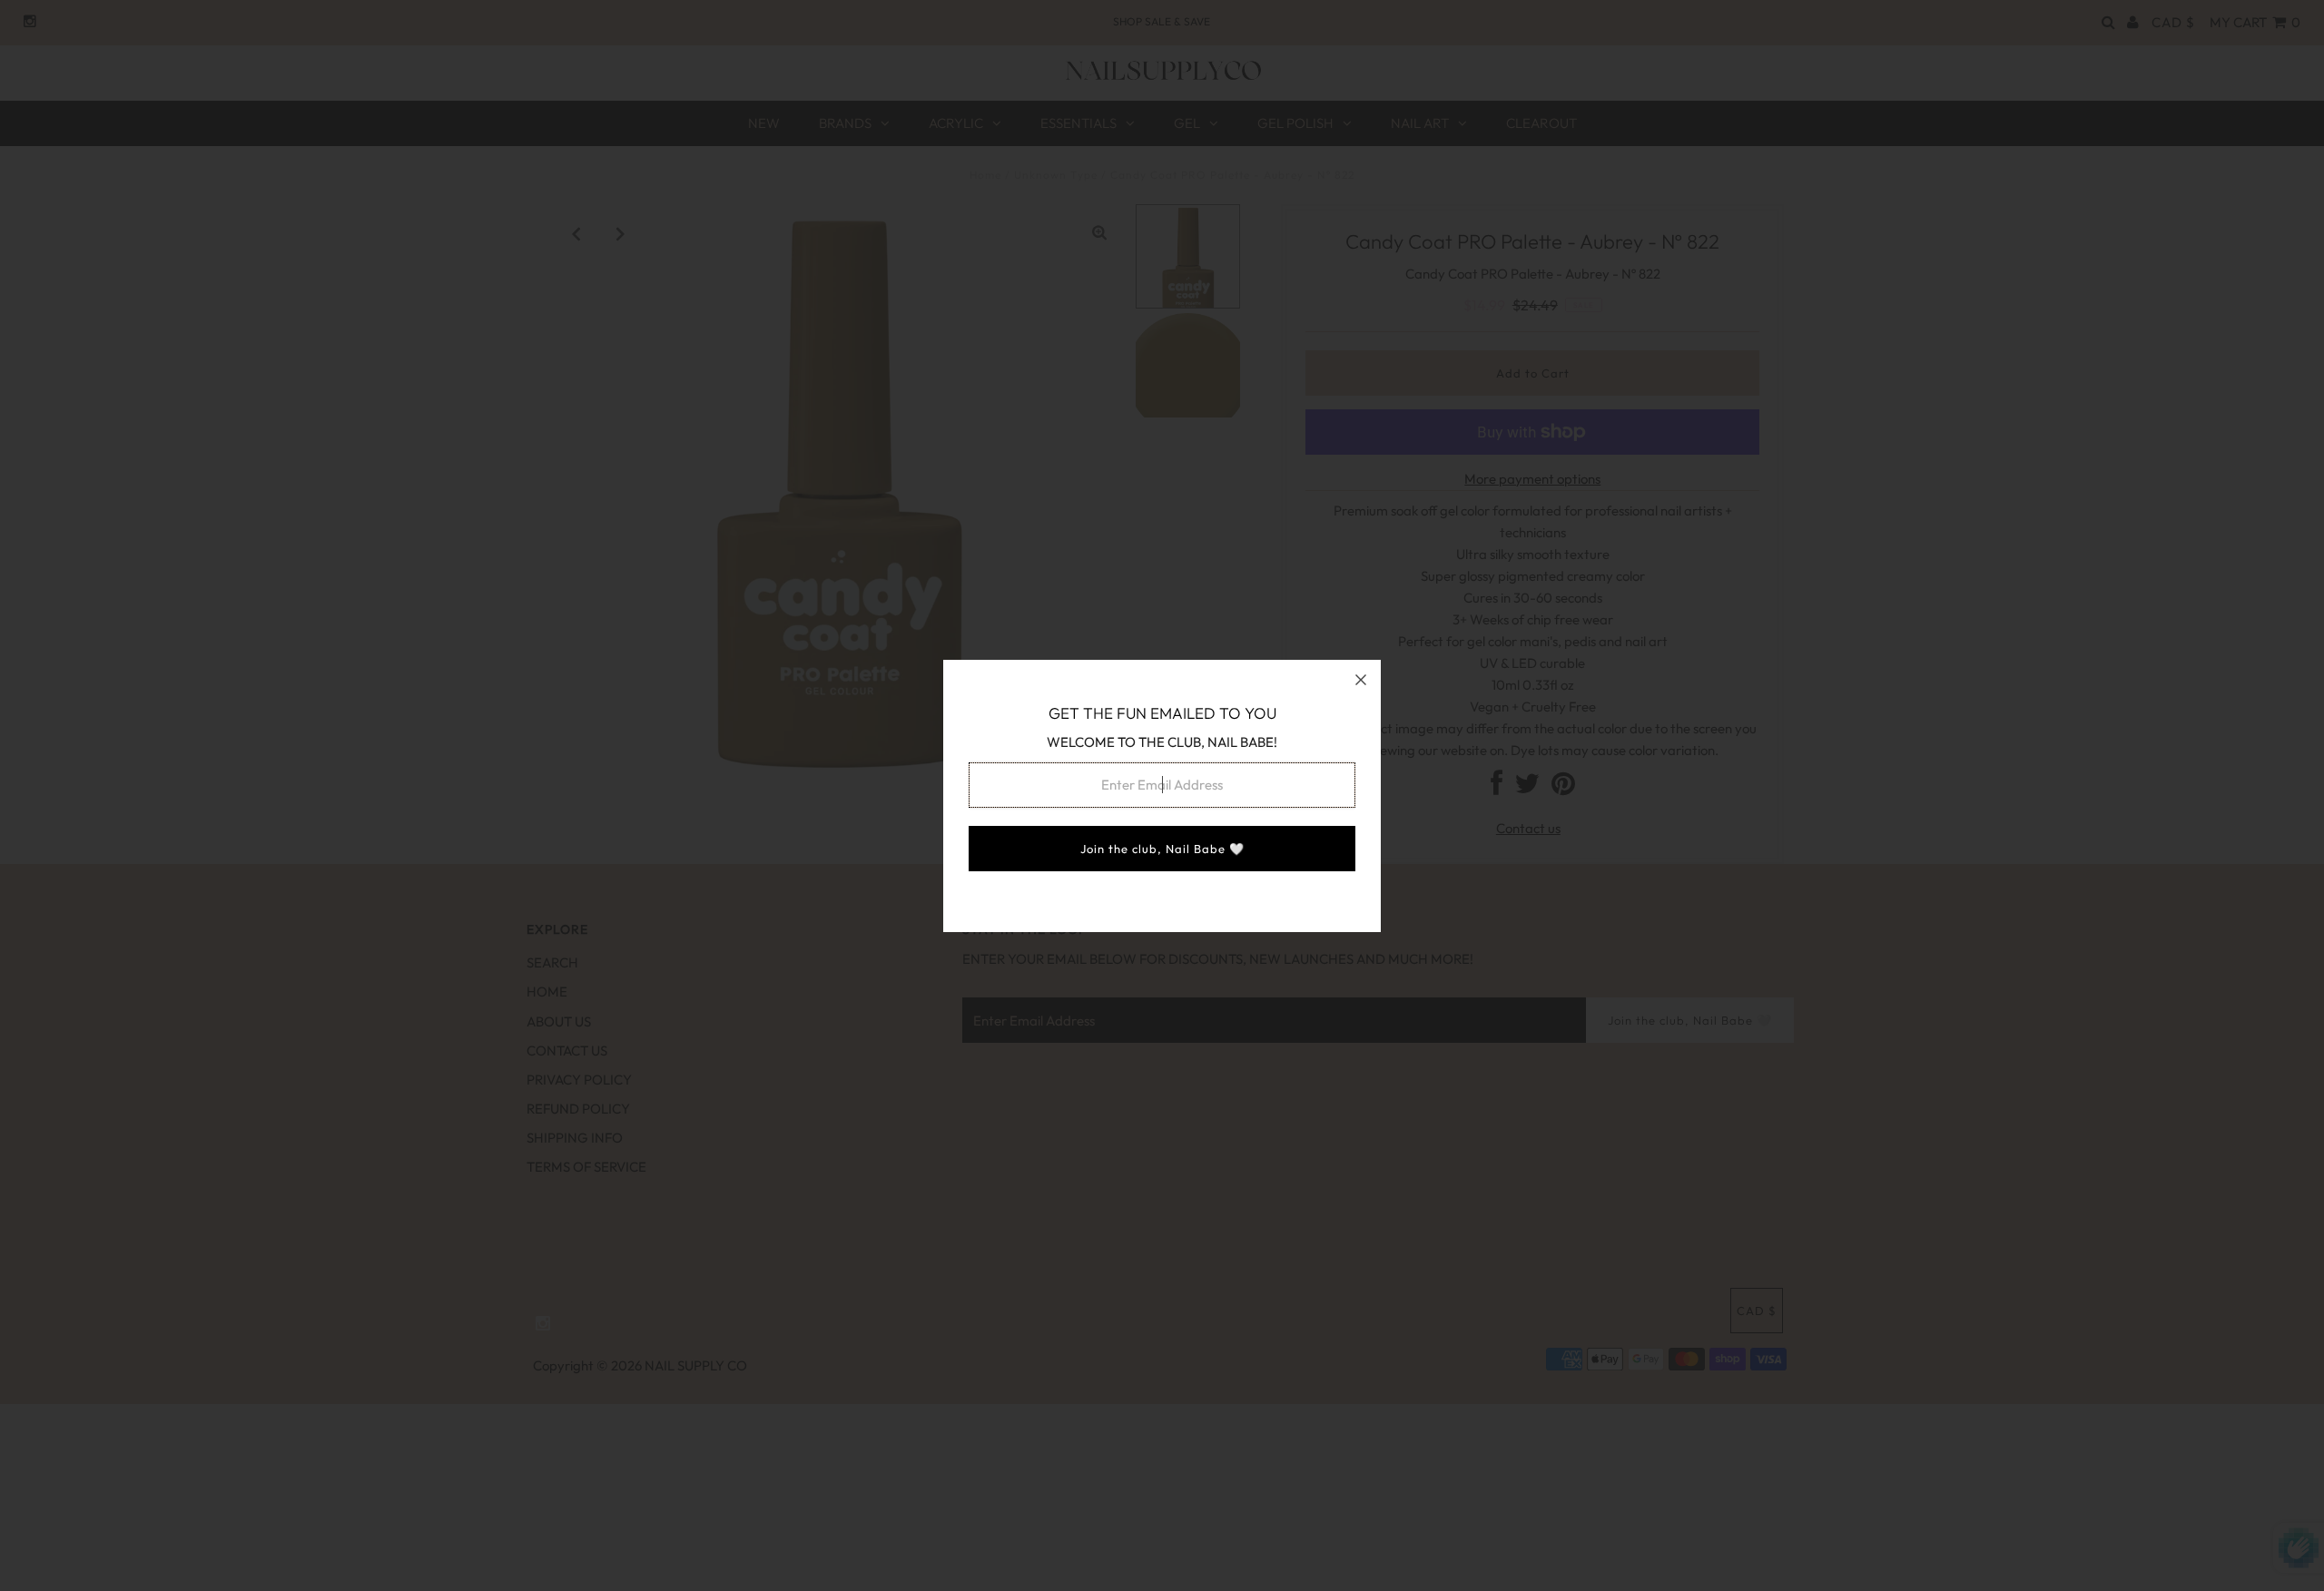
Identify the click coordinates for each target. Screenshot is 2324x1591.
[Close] (1361, 680)
